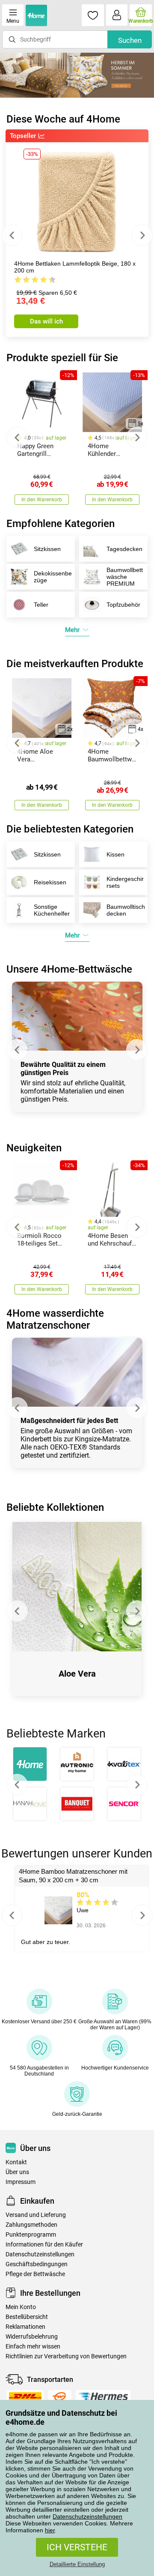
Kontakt (16, 2162)
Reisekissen (50, 882)
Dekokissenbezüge (53, 577)
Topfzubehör (123, 605)
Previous (12, 235)
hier (50, 2530)
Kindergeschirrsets (125, 882)
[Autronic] (77, 1764)
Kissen (115, 854)
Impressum (21, 2182)
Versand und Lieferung (36, 2215)
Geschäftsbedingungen (37, 2264)
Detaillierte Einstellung (77, 2564)
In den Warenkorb (42, 500)
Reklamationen (25, 2327)
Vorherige (17, 1785)
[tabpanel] (77, 75)
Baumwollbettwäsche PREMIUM (125, 577)
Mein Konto (21, 2307)
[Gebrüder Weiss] (60, 2396)
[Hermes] (103, 2396)
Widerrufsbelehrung (32, 2337)
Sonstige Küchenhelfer (52, 910)
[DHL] (25, 2396)
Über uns (17, 2172)
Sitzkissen (47, 549)
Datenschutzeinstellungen (87, 2516)
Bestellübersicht (27, 2317)
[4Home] (30, 1764)
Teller (41, 605)
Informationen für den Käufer (44, 2245)
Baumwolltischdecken (126, 910)
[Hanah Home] (30, 1804)
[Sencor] (124, 1804)
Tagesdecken (124, 549)
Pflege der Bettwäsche (35, 2274)
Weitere (137, 1785)
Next (142, 235)
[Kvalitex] (124, 1764)
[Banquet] (77, 1804)
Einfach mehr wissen (33, 2347)
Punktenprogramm (31, 2235)
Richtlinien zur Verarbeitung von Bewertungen (66, 2356)
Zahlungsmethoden (31, 2225)
